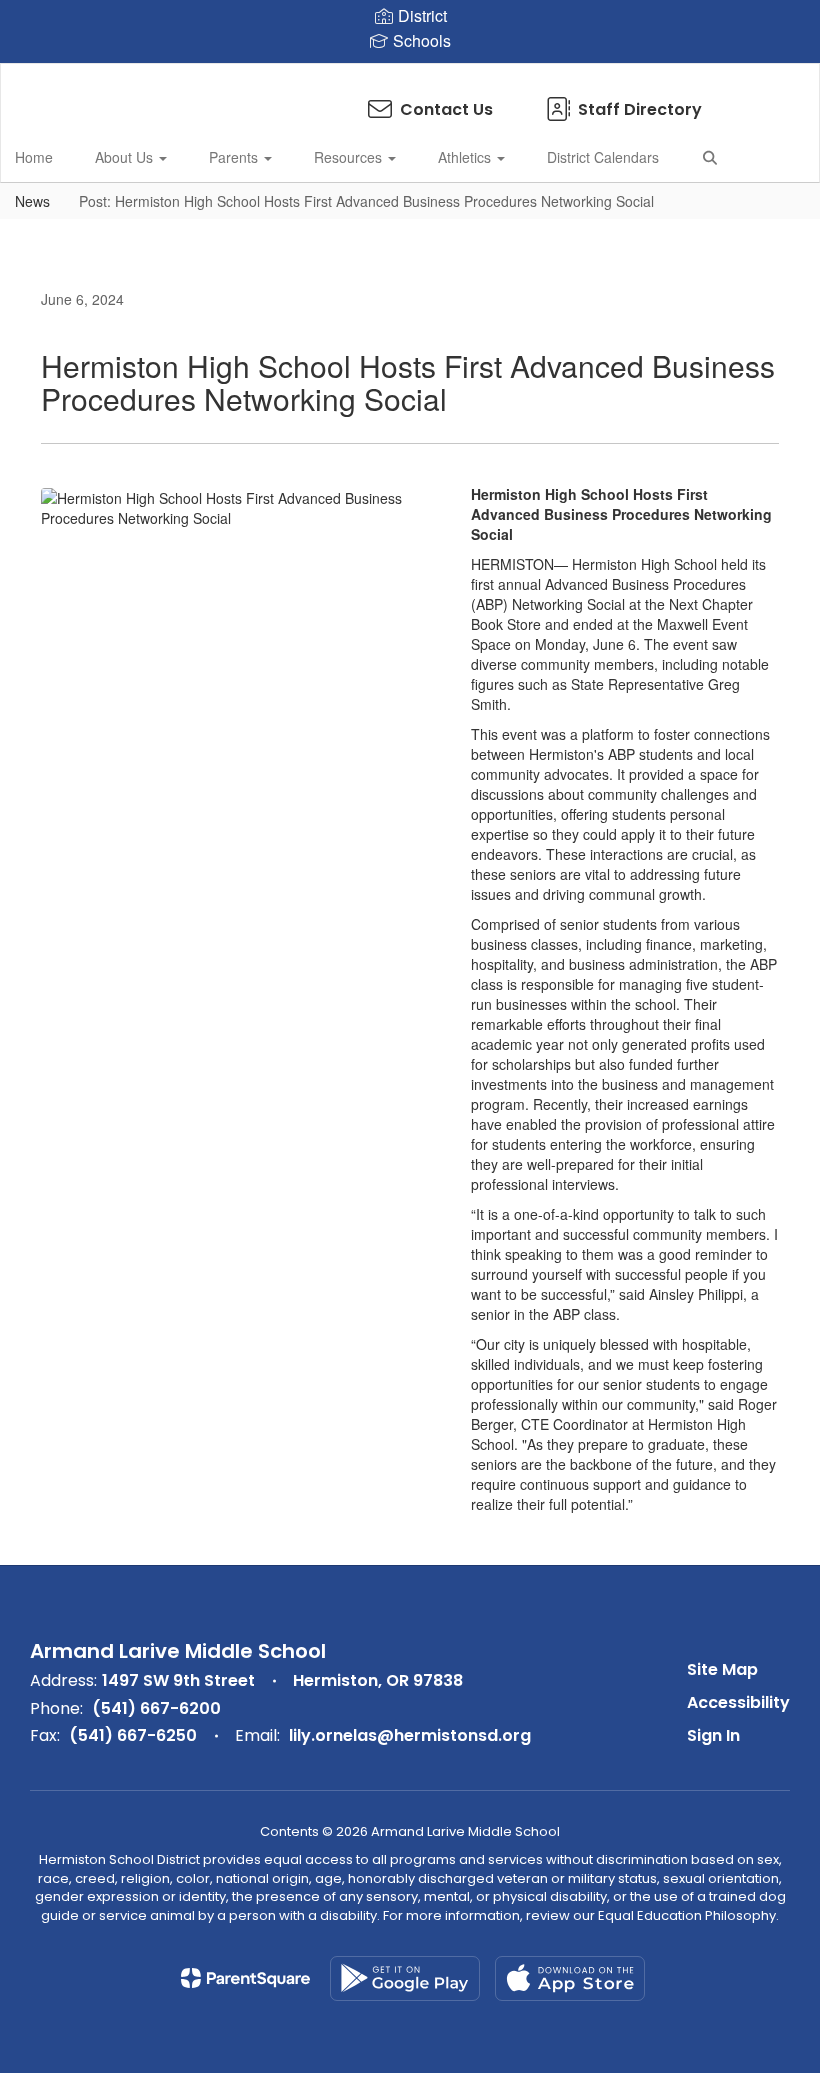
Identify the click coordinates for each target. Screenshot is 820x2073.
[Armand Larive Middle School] (409, 76)
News (32, 201)
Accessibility (738, 1702)
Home (34, 157)
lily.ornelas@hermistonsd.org (410, 1735)
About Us (126, 157)
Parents (235, 157)
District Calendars (603, 157)
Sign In (713, 1735)
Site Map (722, 1669)
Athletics (466, 157)
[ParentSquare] (245, 1978)
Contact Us (446, 109)
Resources (350, 157)
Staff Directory (640, 109)
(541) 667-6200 (156, 1708)
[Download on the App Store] (570, 1978)
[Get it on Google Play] (405, 1978)
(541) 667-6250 (133, 1735)
